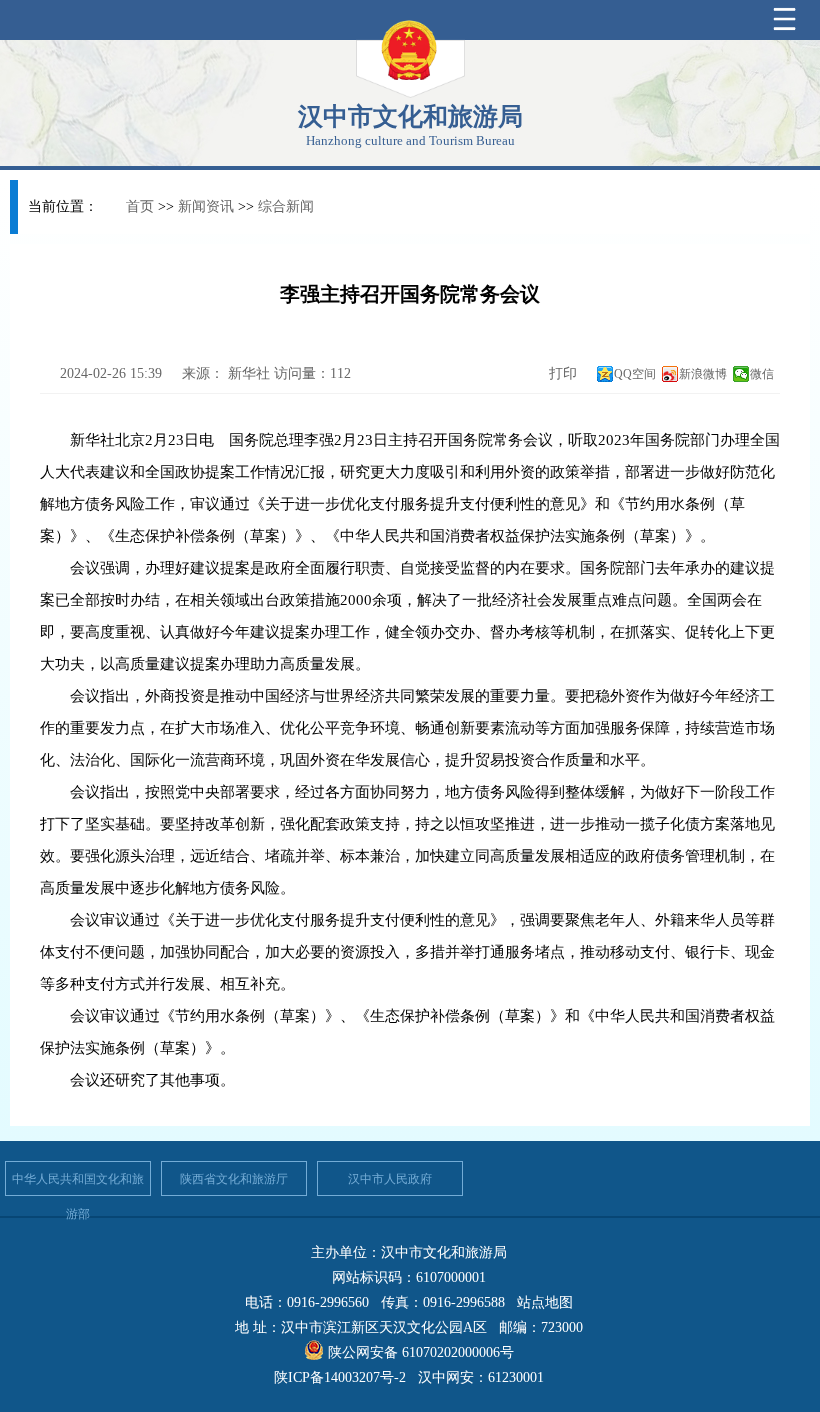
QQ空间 (635, 374)
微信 (762, 374)
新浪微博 (703, 374)
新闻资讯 (206, 206)
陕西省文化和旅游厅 (234, 1179)
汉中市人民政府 (390, 1179)
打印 (561, 373)
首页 (140, 206)
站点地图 (545, 1302)
